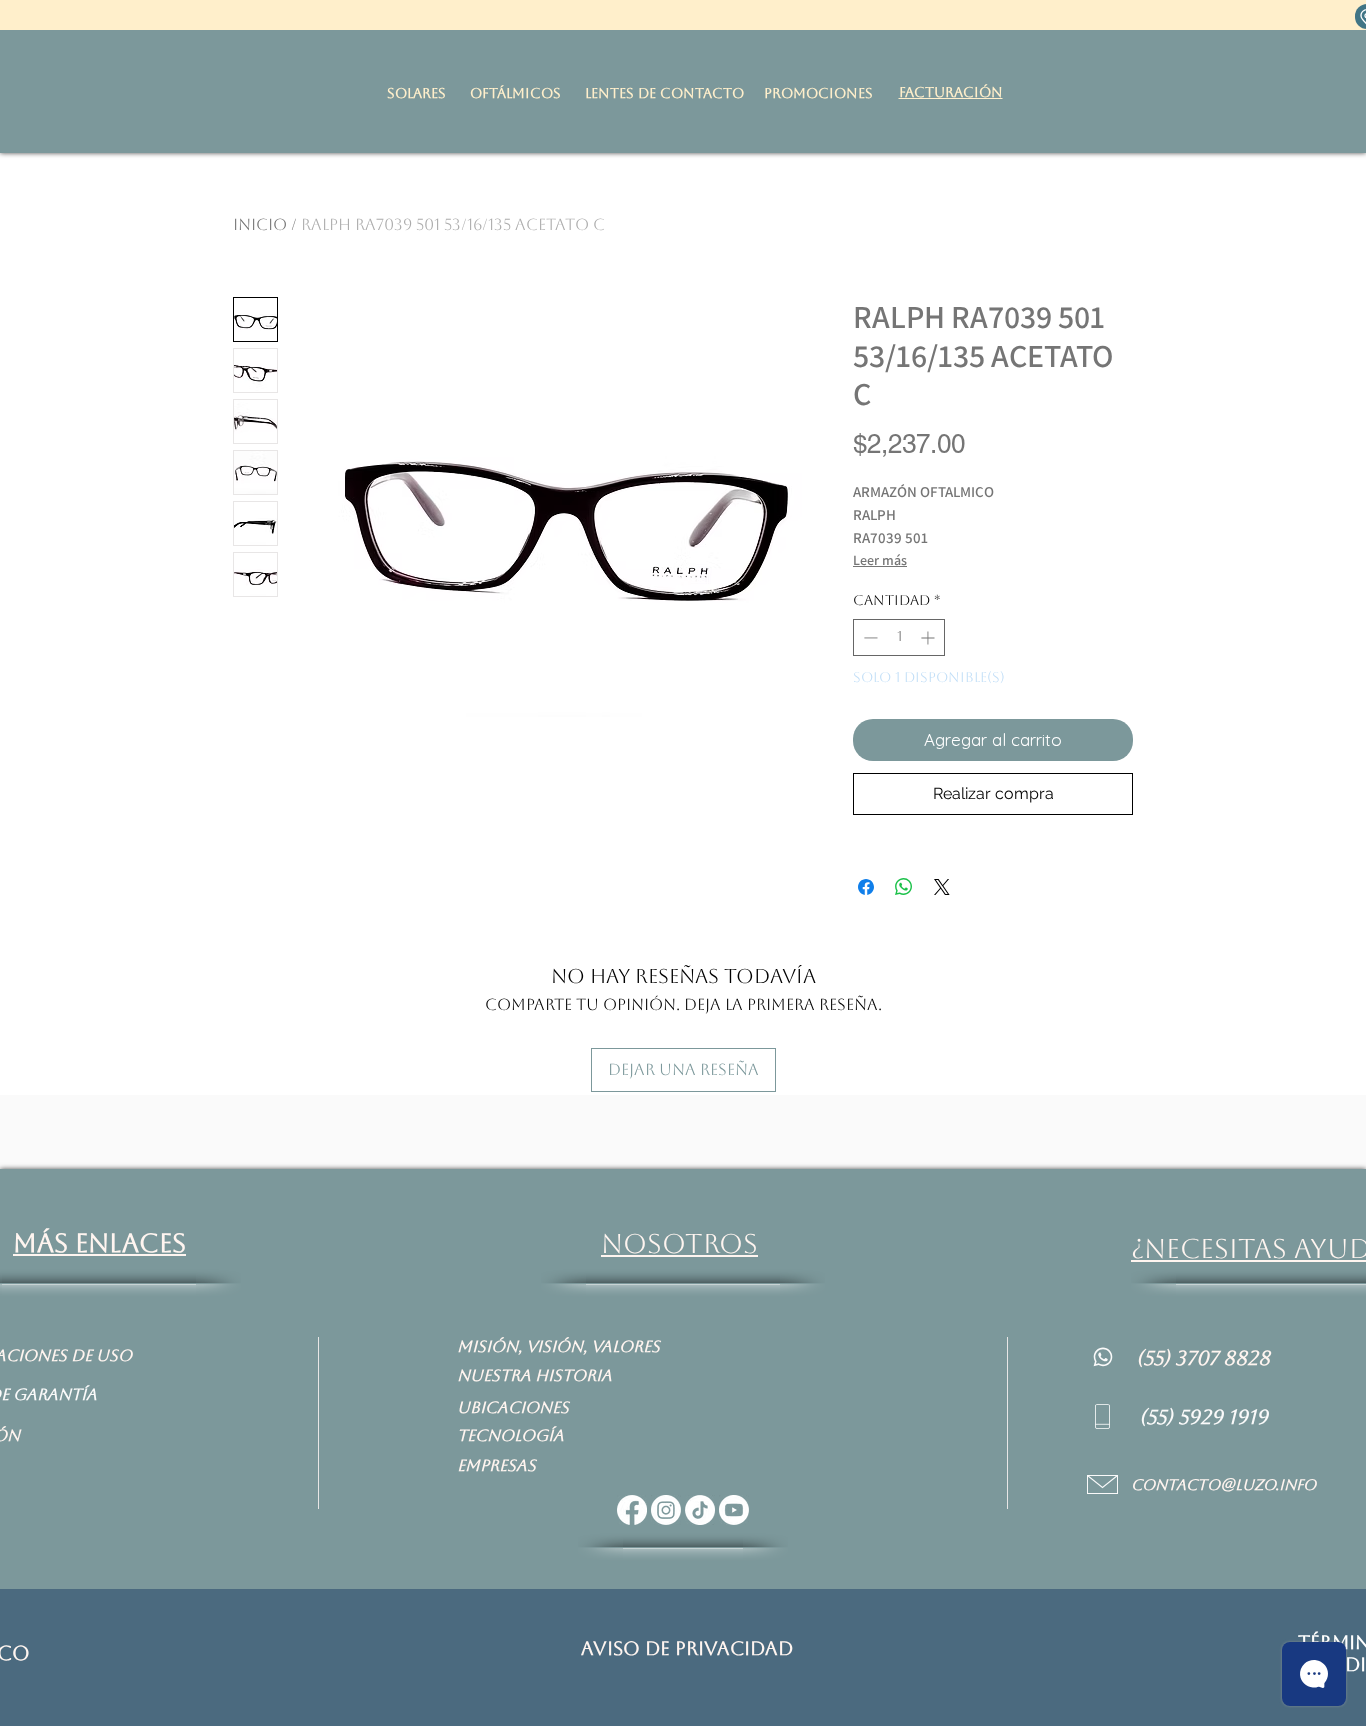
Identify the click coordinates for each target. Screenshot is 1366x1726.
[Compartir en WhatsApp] (904, 887)
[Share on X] (942, 887)
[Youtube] (734, 1510)
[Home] (1103, 1356)
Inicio (260, 224)
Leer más (880, 560)
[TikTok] (700, 1510)
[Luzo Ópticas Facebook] (632, 1510)
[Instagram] (666, 1510)
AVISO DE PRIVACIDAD (687, 1648)
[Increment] (929, 637)
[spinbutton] (899, 637)
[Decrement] (868, 637)
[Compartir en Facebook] (866, 887)
